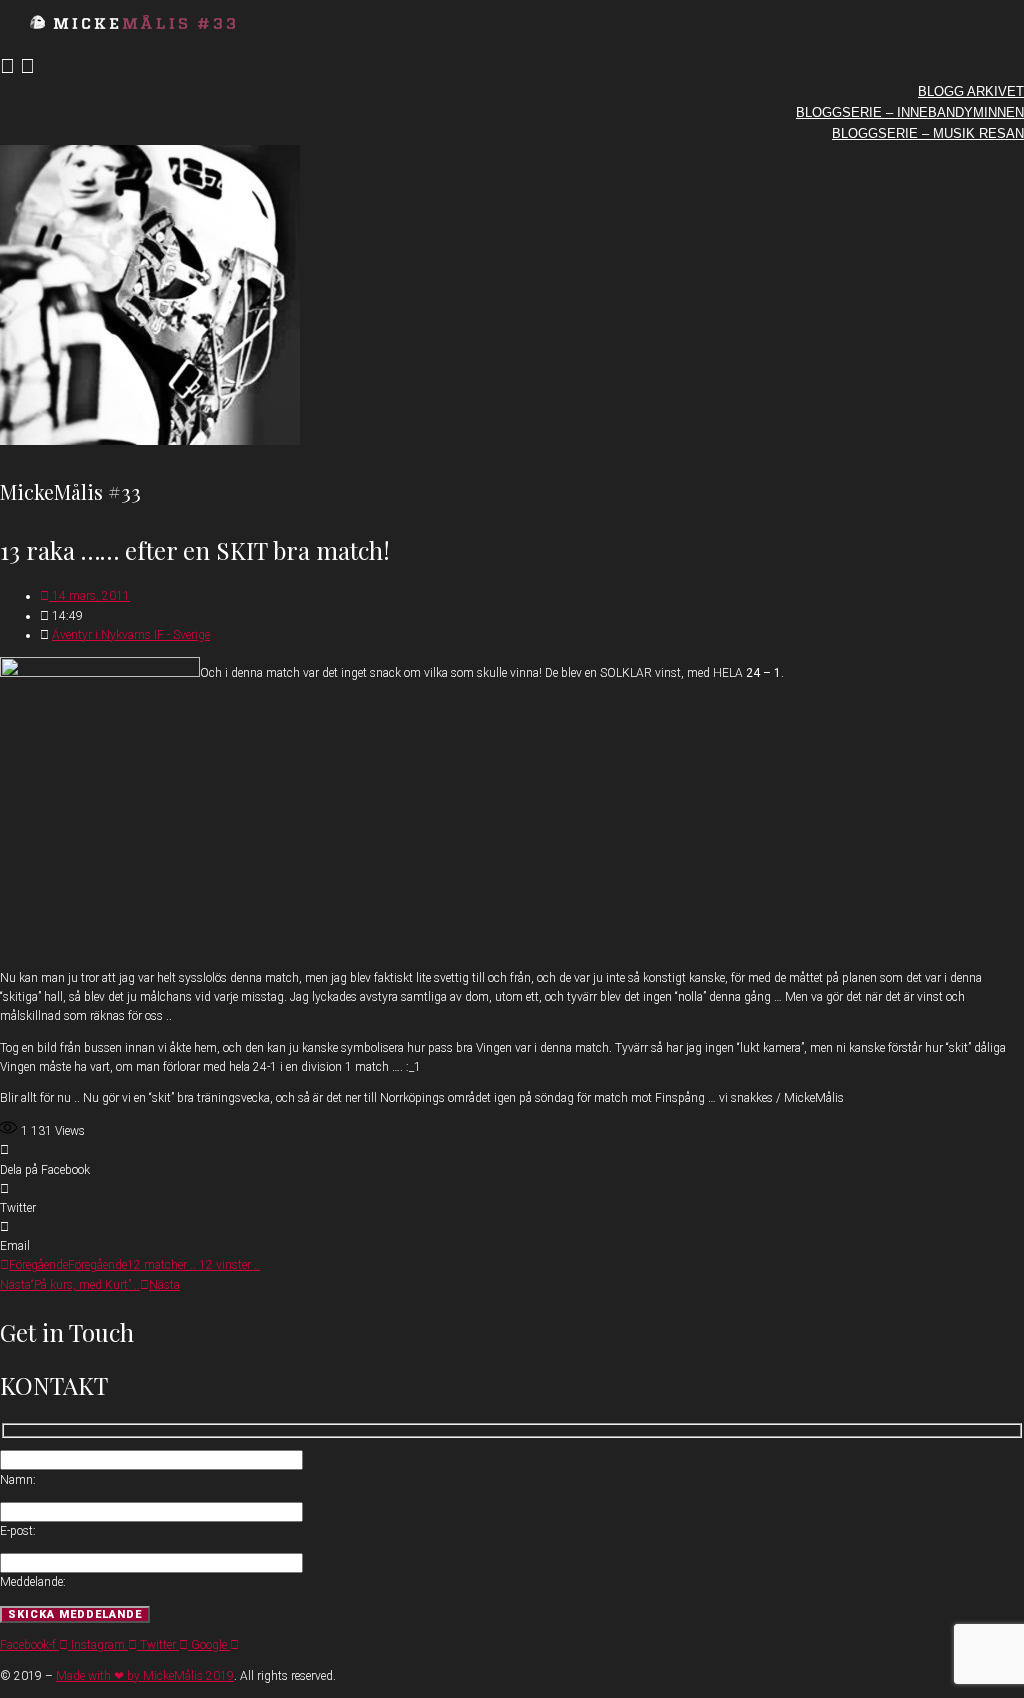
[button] (512, 1160)
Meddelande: (33, 1582)
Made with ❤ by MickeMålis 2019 (145, 1676)
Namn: (18, 1480)
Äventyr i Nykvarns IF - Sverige (131, 635)
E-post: (18, 1531)
